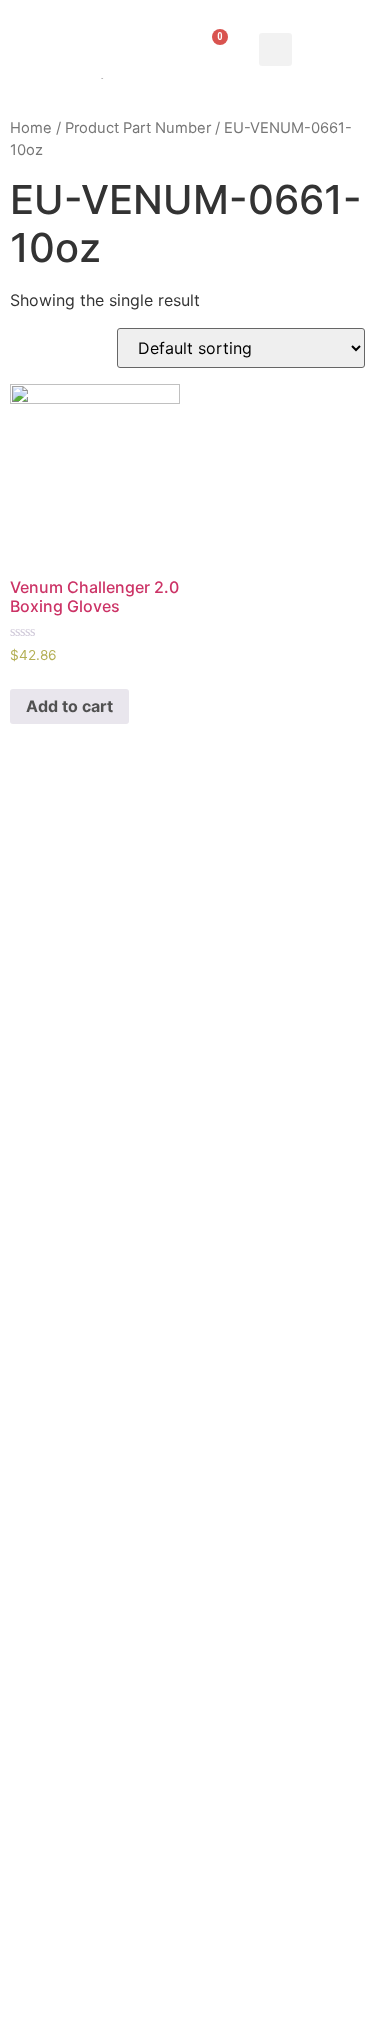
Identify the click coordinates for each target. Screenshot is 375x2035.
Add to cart (69, 706)
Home (31, 128)
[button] (275, 49)
